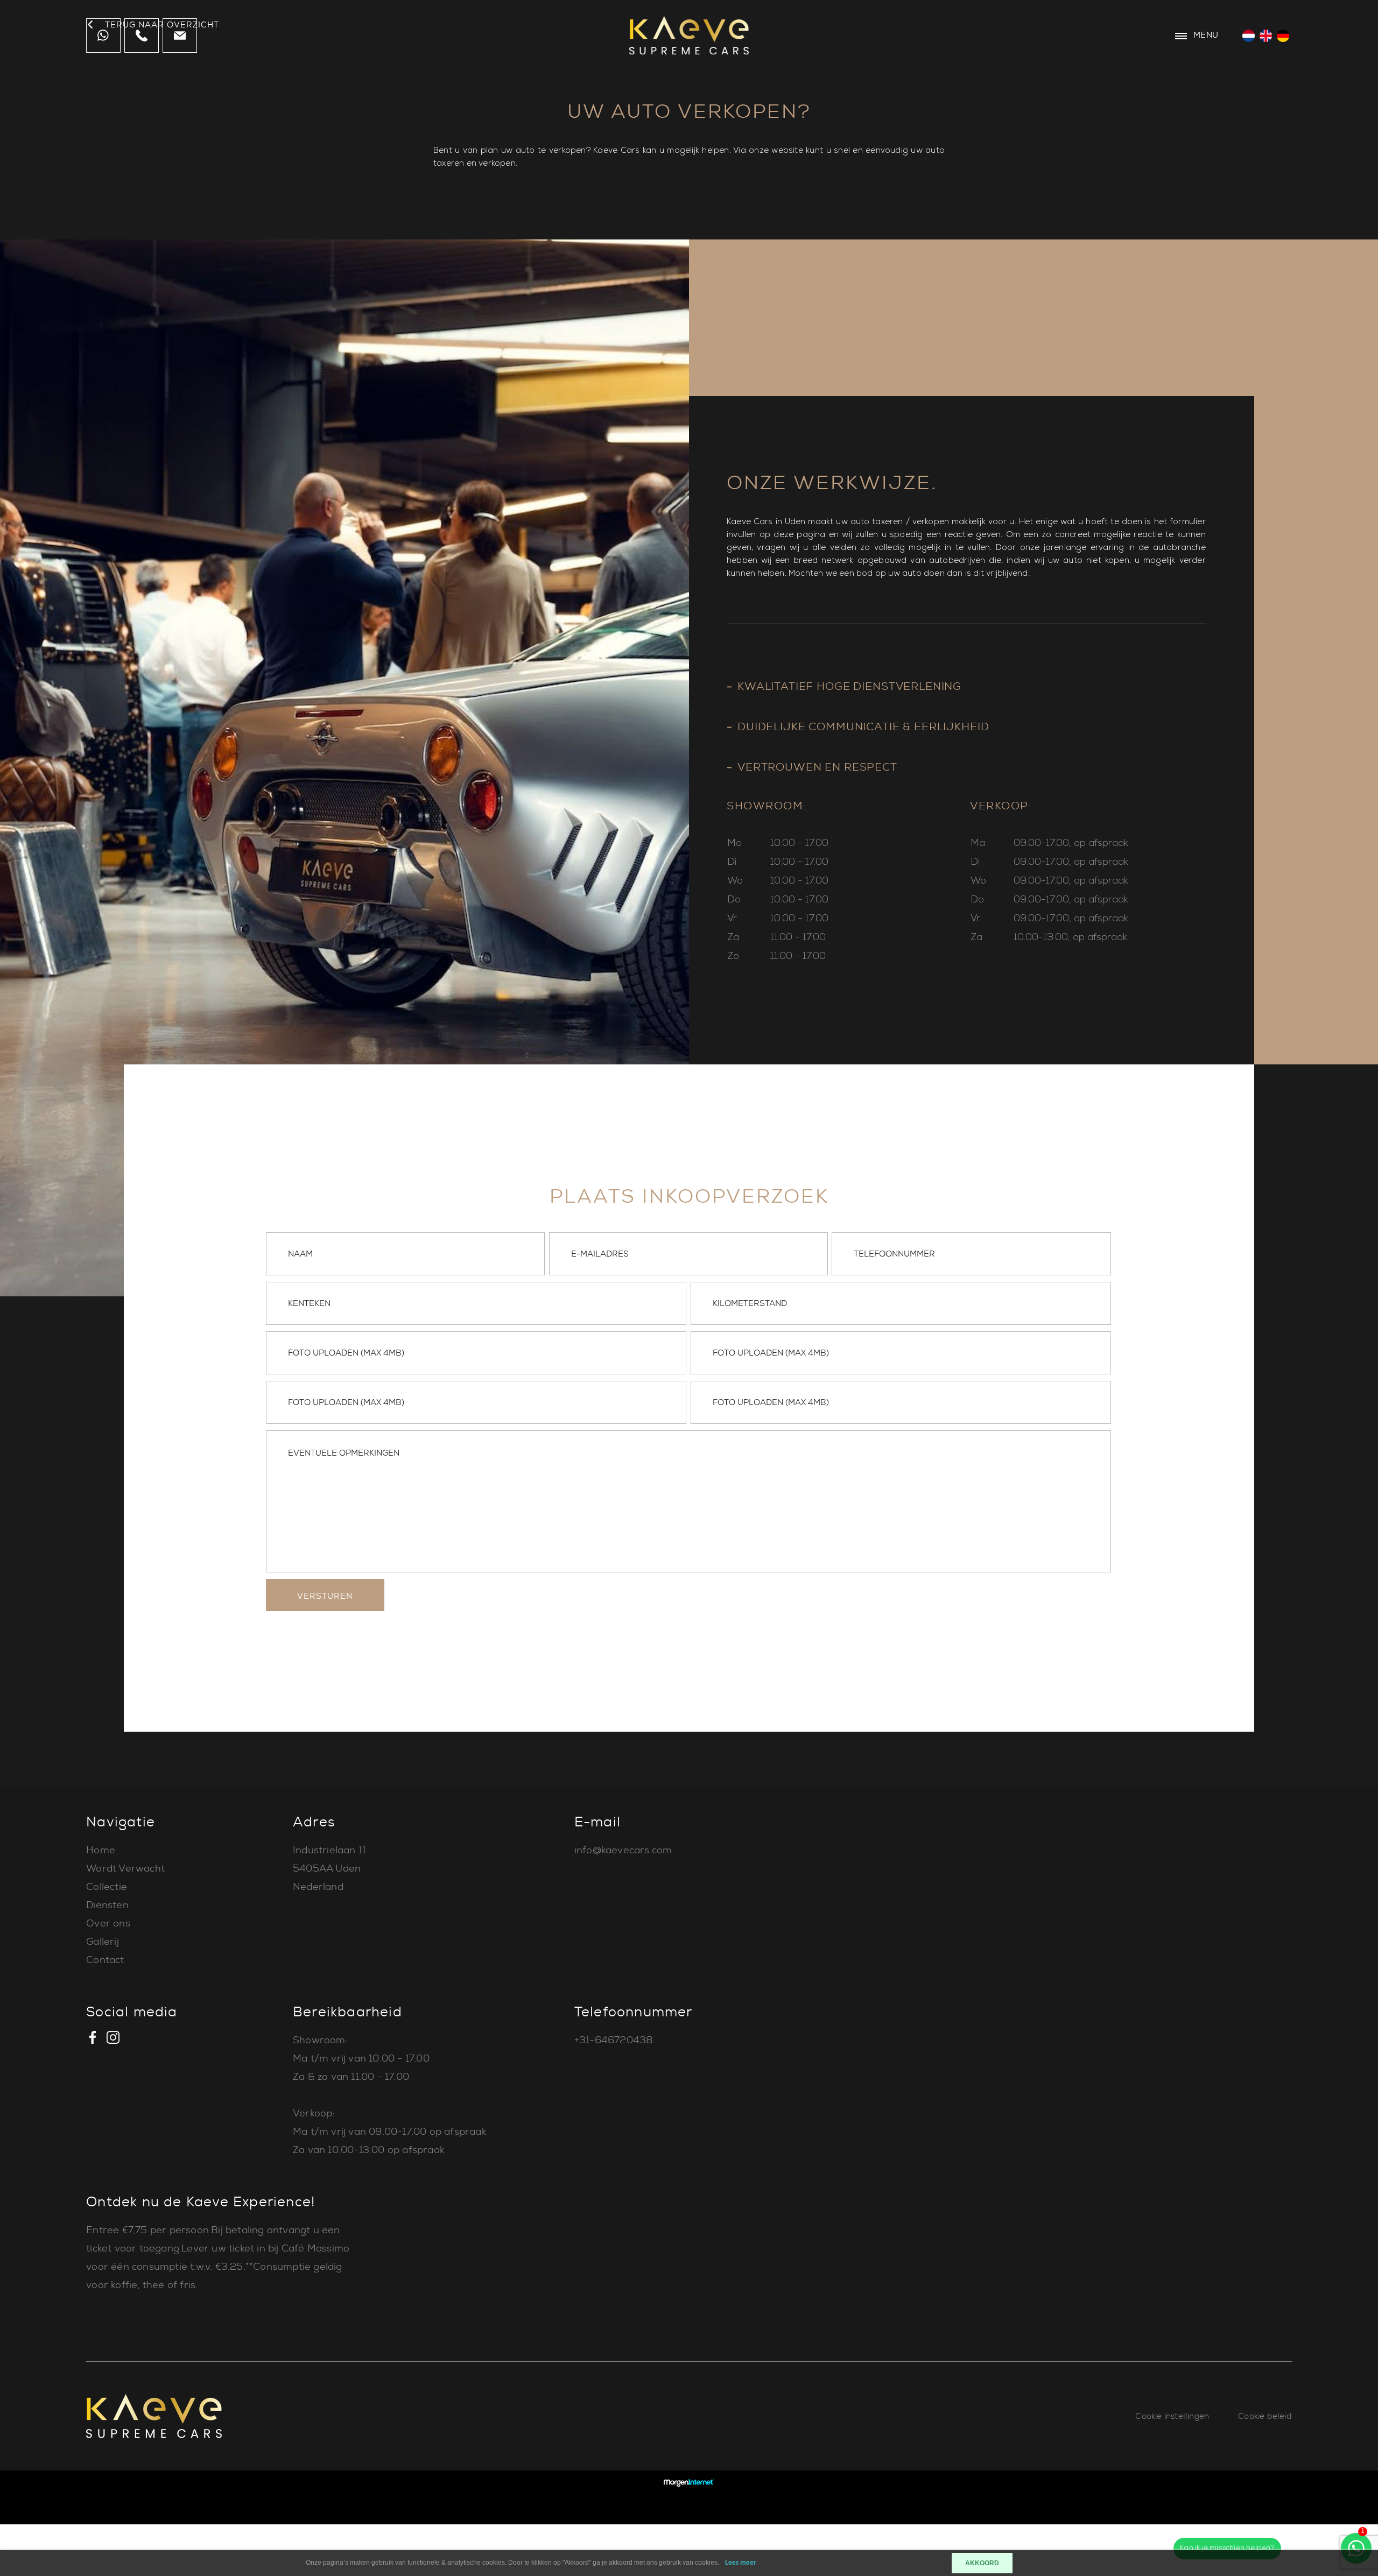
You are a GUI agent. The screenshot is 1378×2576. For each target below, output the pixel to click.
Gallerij (103, 1942)
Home (101, 1850)
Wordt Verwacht (125, 1868)
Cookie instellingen (1172, 2416)
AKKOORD (982, 2563)
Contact (105, 1960)
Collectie (107, 1887)
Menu (1205, 35)
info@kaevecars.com (623, 1850)
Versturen (325, 1596)
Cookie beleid (1265, 2416)
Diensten (107, 1905)
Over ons (108, 1923)
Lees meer (741, 2563)
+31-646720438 (614, 2040)
